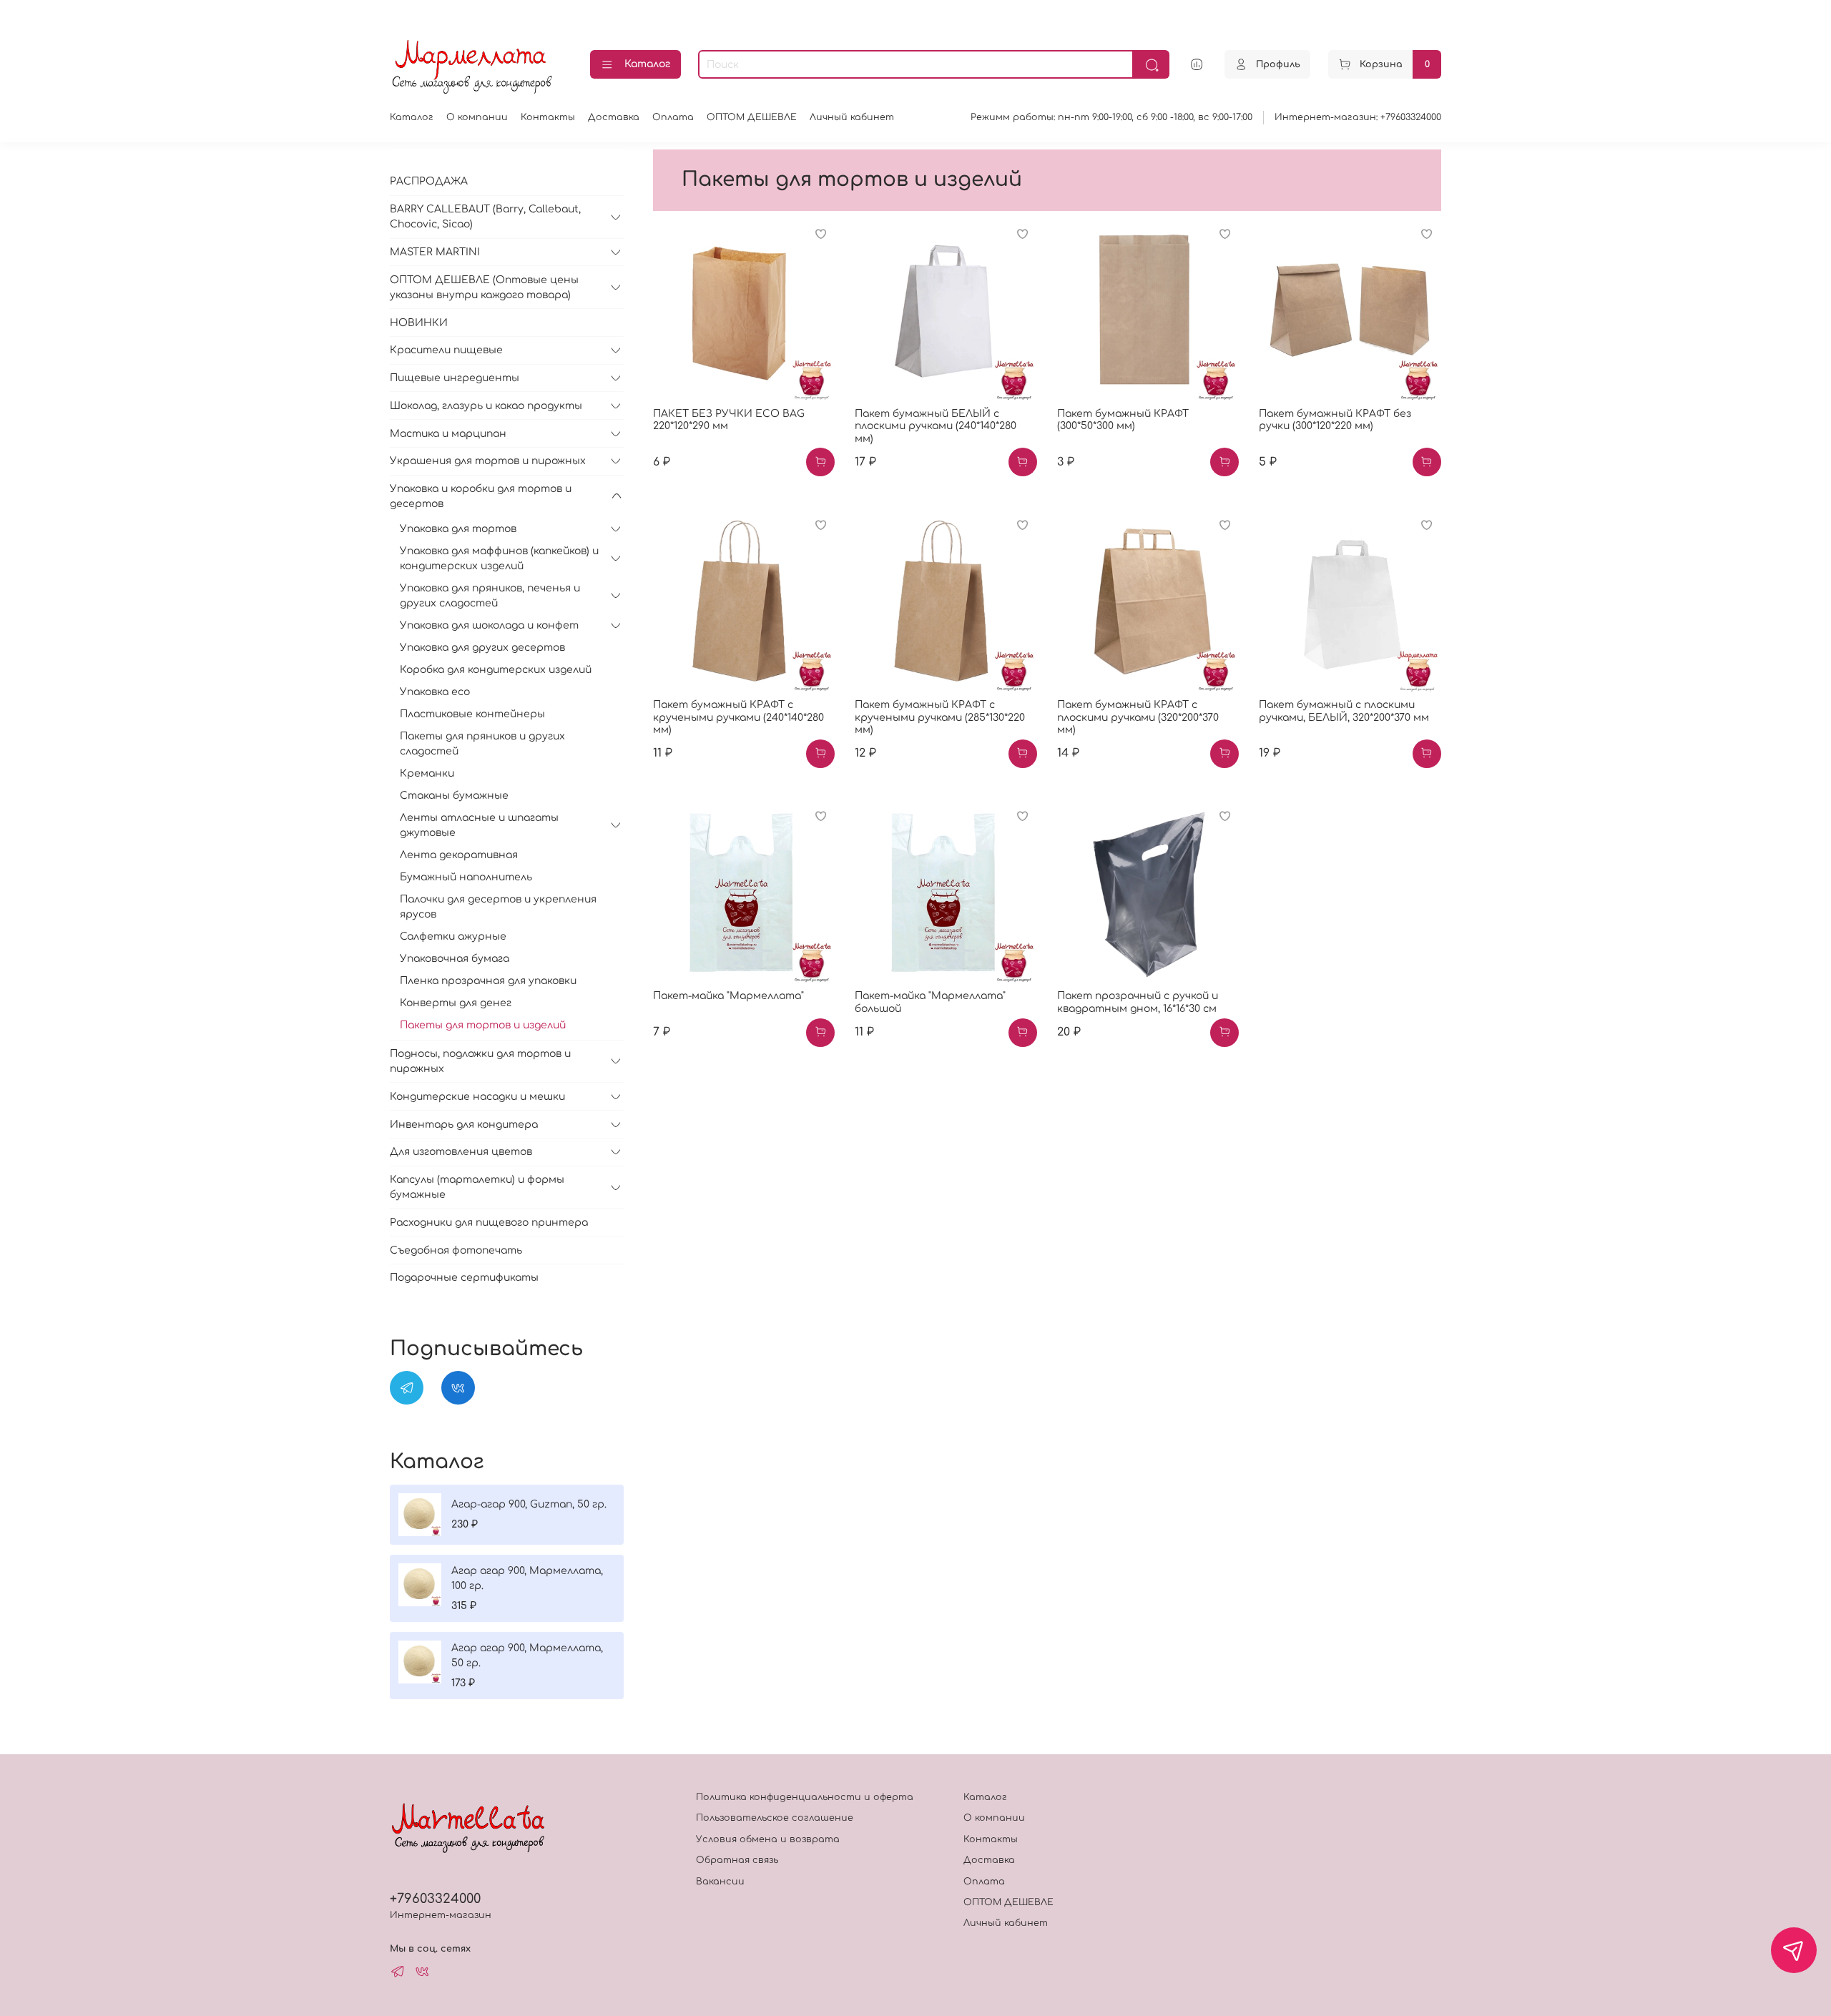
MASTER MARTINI (435, 252)
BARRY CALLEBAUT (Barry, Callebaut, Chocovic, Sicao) (485, 217)
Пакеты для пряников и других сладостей (482, 744)
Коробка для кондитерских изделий (496, 670)
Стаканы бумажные (454, 796)
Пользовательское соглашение (775, 1818)
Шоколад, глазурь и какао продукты (486, 406)
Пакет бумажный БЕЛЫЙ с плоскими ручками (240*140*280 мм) (936, 426)
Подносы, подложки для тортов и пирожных (480, 1061)
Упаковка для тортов (458, 529)
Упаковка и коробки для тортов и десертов (481, 496)
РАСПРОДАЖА (429, 181)
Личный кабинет (852, 117)
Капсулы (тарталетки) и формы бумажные (477, 1187)
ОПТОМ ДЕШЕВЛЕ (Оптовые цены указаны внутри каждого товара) (484, 287)
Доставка (614, 117)
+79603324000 (435, 1899)
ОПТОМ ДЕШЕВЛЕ (752, 117)
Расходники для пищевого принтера (489, 1223)
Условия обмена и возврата (768, 1839)
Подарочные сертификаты (464, 1278)
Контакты (548, 117)
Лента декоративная (459, 855)
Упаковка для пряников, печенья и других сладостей (490, 596)
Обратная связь (737, 1860)
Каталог (647, 64)
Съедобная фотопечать (456, 1250)
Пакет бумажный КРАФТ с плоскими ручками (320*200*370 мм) (1138, 717)
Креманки (427, 773)
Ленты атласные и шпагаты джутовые (479, 825)
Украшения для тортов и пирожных (488, 461)
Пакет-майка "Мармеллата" (728, 996)
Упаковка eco (435, 692)
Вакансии (720, 1882)
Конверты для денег (456, 1003)
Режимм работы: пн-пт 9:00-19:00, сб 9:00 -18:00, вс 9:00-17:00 (1111, 117)
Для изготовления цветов (461, 1152)
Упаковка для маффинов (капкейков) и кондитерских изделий (499, 559)
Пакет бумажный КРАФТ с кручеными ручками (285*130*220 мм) (940, 717)
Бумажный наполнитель (466, 877)
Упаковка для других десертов (482, 648)
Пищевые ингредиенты (455, 378)
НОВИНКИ (419, 323)
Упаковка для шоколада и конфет (489, 625)
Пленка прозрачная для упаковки (488, 981)
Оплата (673, 117)
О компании (477, 117)
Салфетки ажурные (453, 936)
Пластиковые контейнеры (472, 714)
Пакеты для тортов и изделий (483, 1025)
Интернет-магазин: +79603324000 (1358, 117)
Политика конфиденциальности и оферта (805, 1797)
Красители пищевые (446, 350)
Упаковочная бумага (455, 959)
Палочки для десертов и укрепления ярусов (498, 907)
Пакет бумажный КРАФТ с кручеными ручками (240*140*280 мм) (738, 717)
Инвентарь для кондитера (464, 1125)
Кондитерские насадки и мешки (477, 1097)
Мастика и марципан (448, 434)
